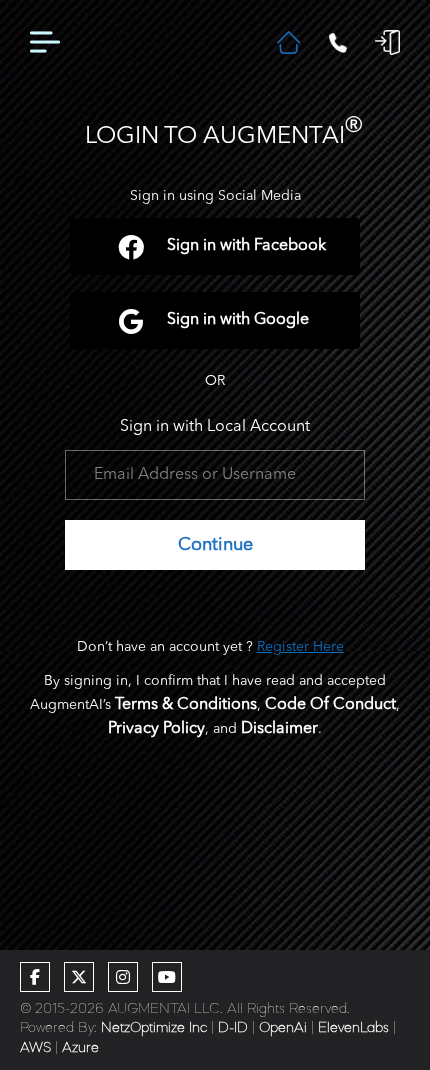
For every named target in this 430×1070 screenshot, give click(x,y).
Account (387, 42)
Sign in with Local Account (215, 427)
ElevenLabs (353, 1028)
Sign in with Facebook (246, 246)
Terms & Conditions (186, 705)
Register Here (300, 647)
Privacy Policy (156, 729)
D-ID (233, 1028)
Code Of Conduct (330, 705)
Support (337, 43)
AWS (35, 1048)
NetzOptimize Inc (154, 1028)
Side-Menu (45, 43)
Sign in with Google (238, 320)
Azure (80, 1048)
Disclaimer (279, 729)
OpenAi (283, 1028)
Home (288, 42)
